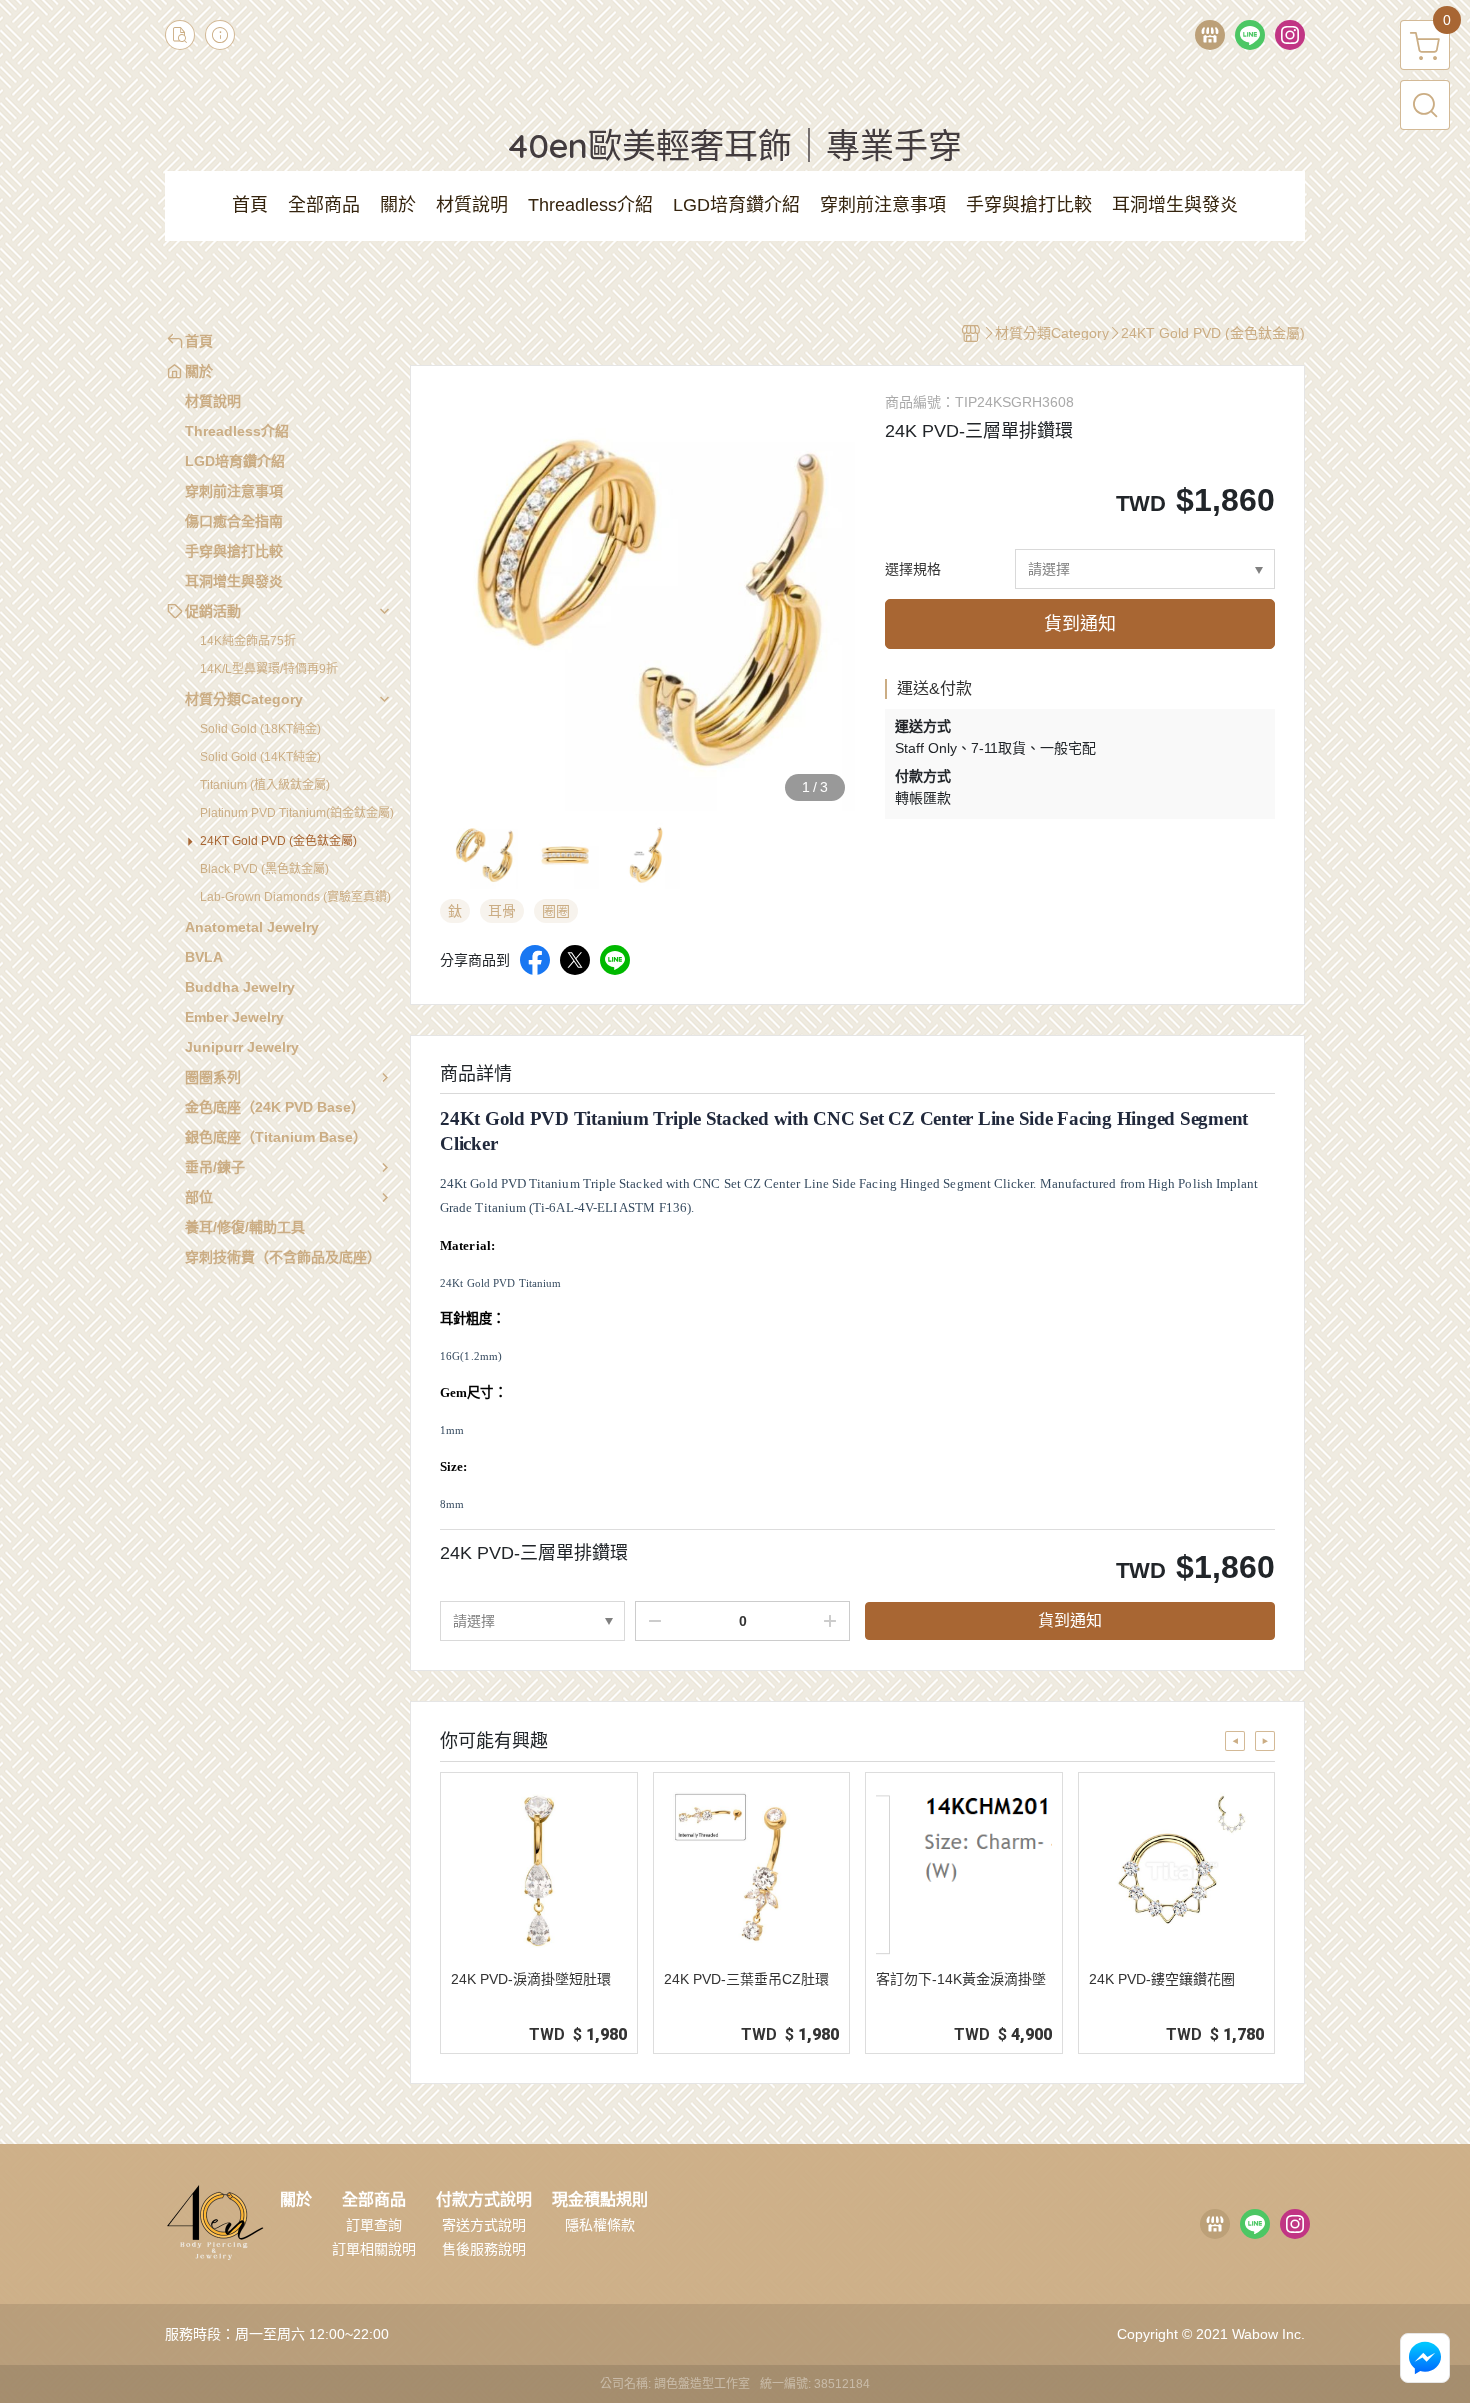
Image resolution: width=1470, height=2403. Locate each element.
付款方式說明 (484, 2200)
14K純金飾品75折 (248, 641)
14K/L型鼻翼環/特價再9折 (269, 669)
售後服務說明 (484, 2249)
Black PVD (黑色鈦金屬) (264, 869)
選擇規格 (913, 569)
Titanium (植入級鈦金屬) (265, 785)
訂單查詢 (374, 2225)
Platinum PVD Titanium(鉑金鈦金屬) (297, 813)
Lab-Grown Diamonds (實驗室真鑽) (295, 897)
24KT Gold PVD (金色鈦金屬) (278, 841)
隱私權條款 (600, 2225)
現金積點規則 (600, 2200)
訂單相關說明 (374, 2249)
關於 (296, 2200)
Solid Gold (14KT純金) (260, 757)
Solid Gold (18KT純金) (260, 729)
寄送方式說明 (484, 2225)
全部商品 (374, 2200)
